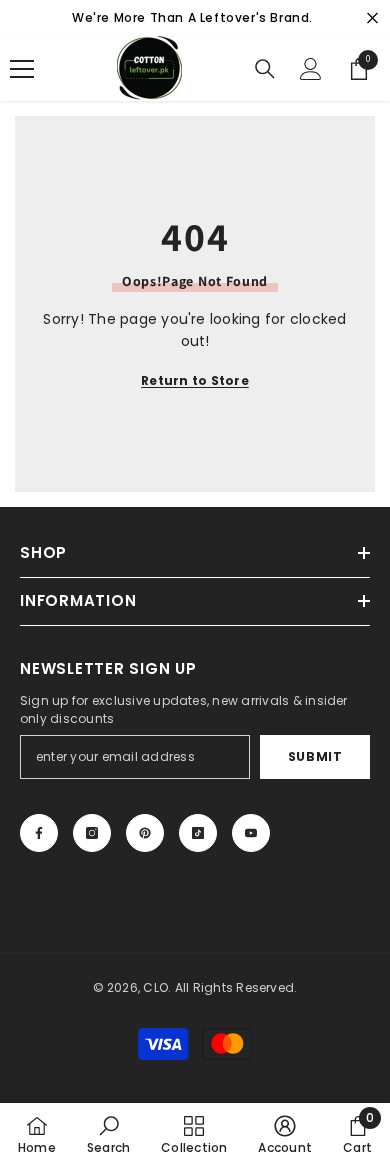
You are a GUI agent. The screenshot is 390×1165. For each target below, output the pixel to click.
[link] (108, 1134)
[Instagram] (92, 833)
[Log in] (311, 69)
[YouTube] (251, 833)
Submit (315, 756)
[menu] (22, 69)
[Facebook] (39, 833)
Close (372, 18)
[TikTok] (198, 833)
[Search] (265, 69)
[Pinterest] (145, 833)
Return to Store (195, 380)
